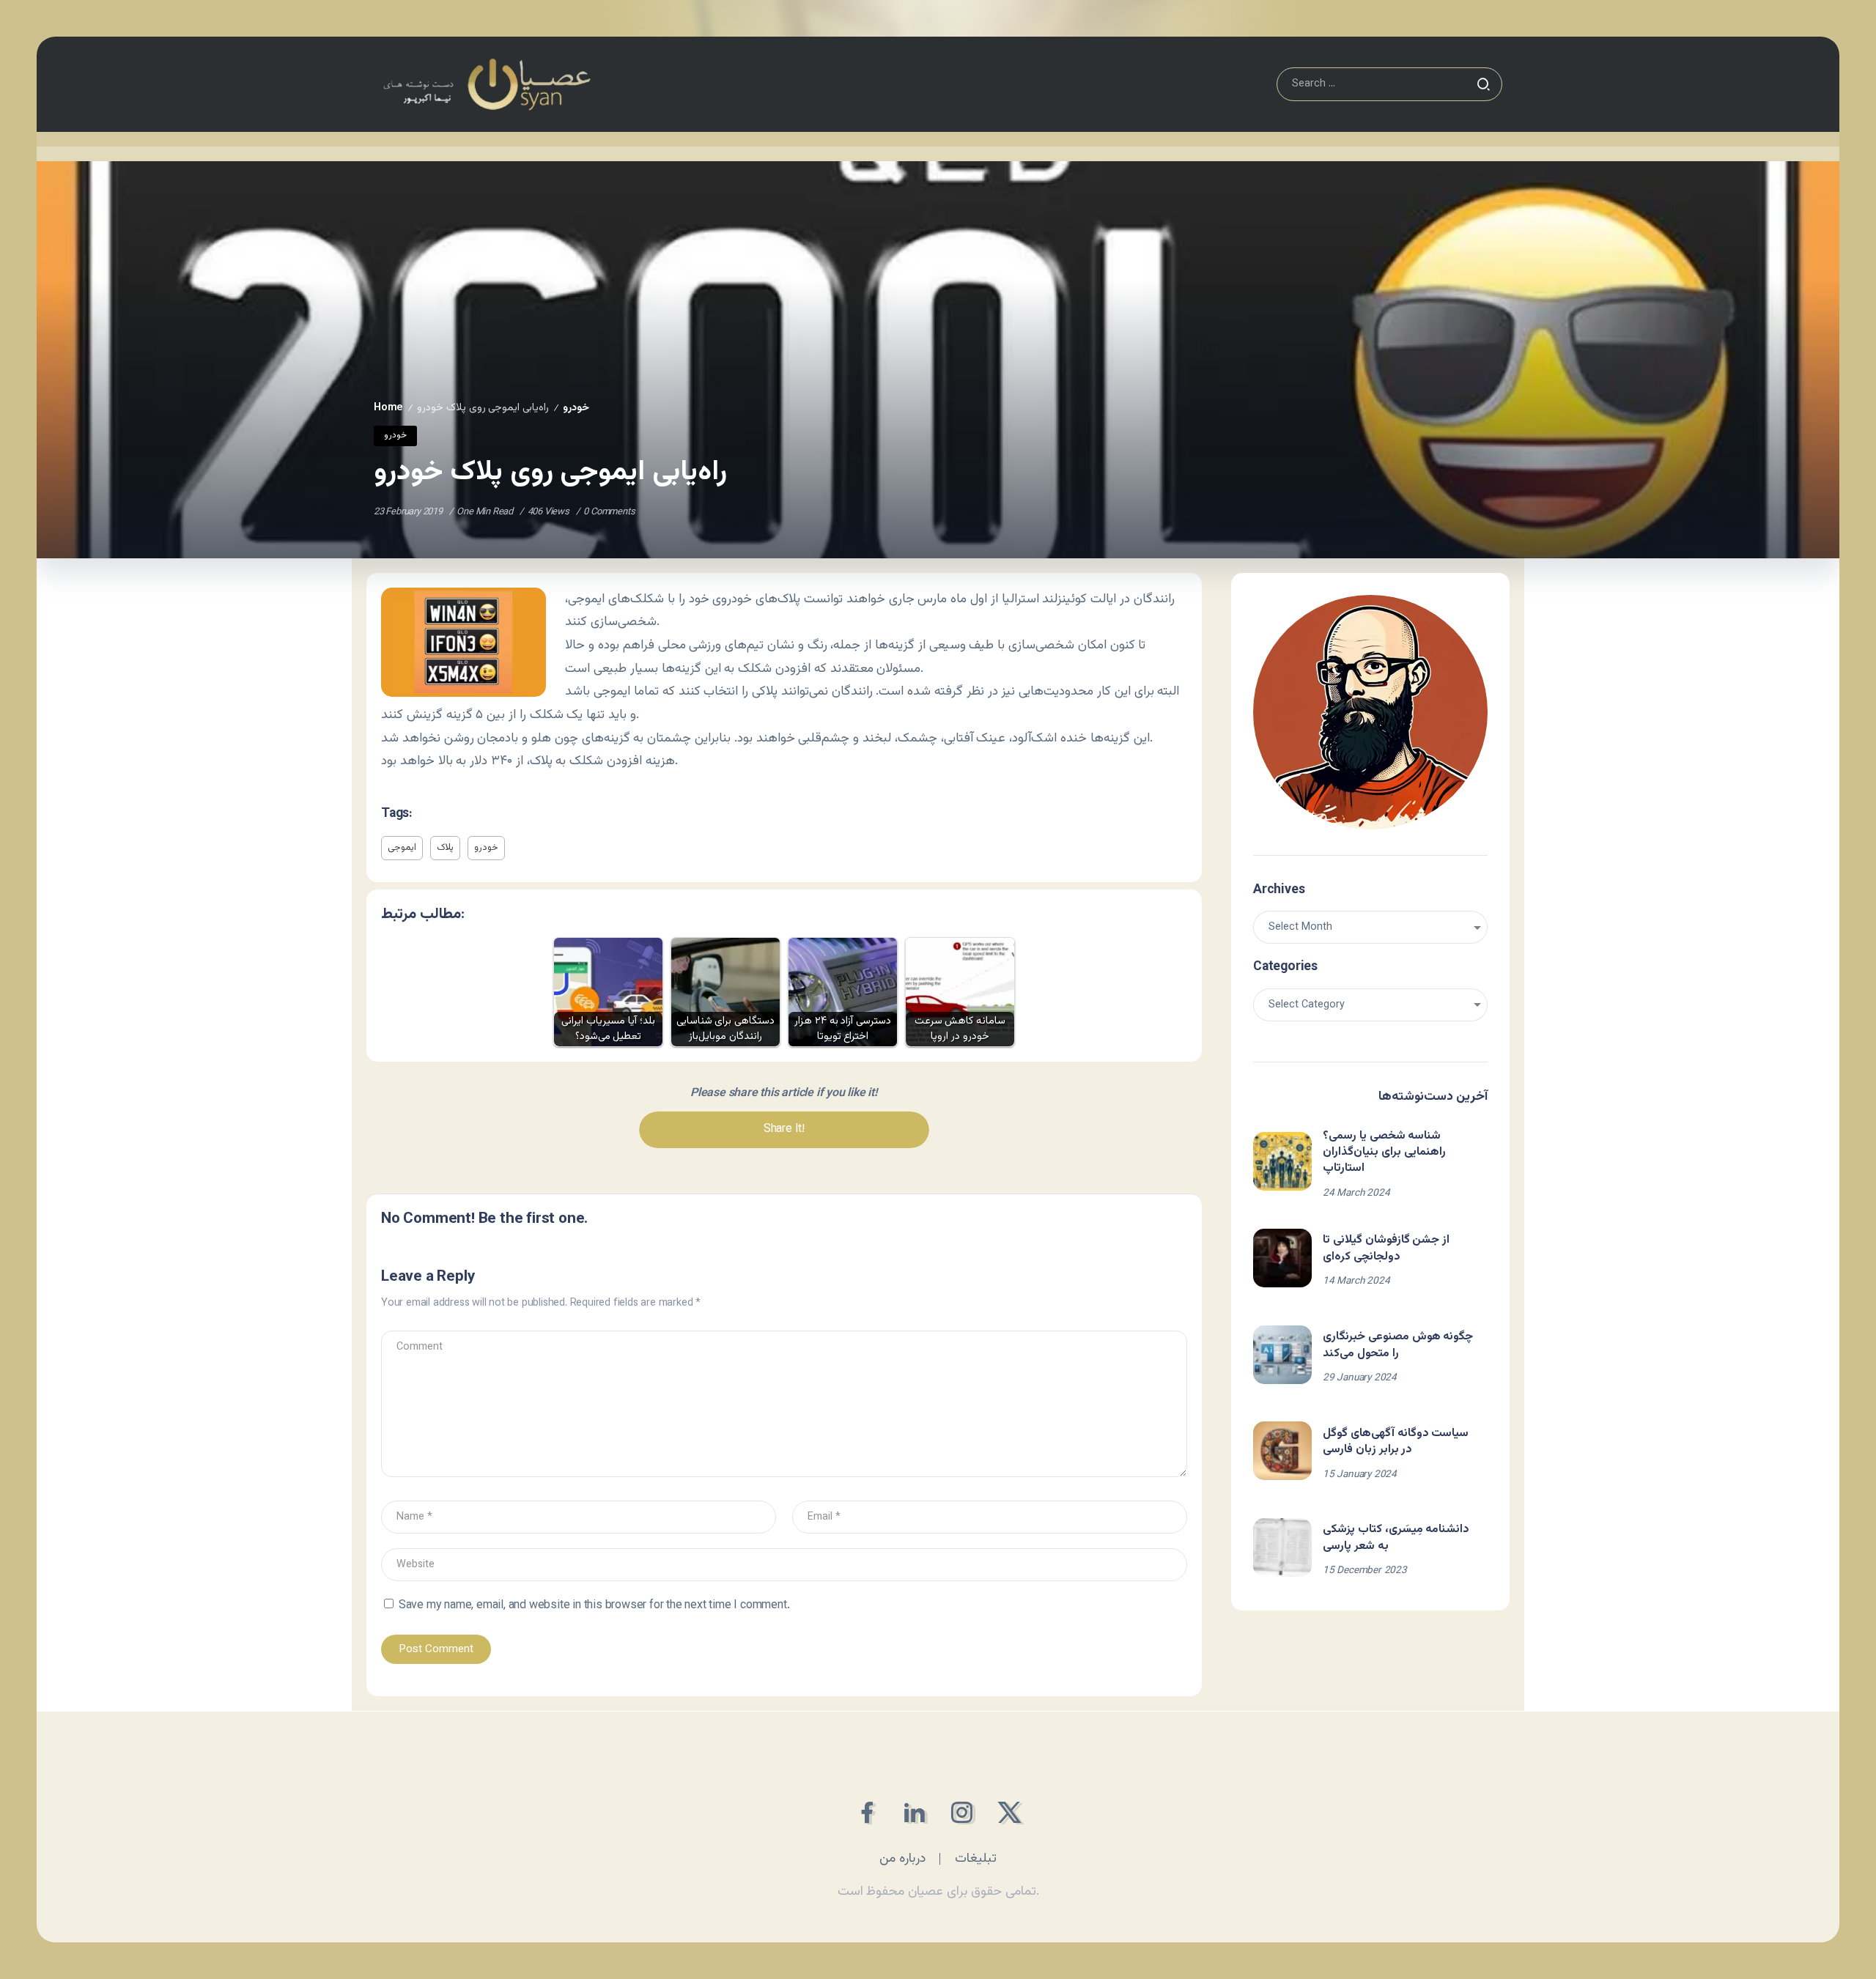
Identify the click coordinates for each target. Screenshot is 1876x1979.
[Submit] (1483, 84)
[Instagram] (962, 1812)
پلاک (445, 848)
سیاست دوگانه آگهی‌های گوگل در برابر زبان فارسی (1396, 1442)
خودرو (576, 408)
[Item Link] (1282, 1161)
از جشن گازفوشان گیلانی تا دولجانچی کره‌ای (1386, 1248)
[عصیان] (487, 85)
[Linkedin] (914, 1812)
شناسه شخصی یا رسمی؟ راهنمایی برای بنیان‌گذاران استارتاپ (1384, 1153)
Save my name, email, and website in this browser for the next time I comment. (594, 1606)
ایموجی (402, 848)
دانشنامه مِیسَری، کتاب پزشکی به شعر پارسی (1396, 1538)
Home (388, 408)
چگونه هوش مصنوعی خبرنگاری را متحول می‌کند (1398, 1345)
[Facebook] (867, 1812)
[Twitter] (1009, 1812)
